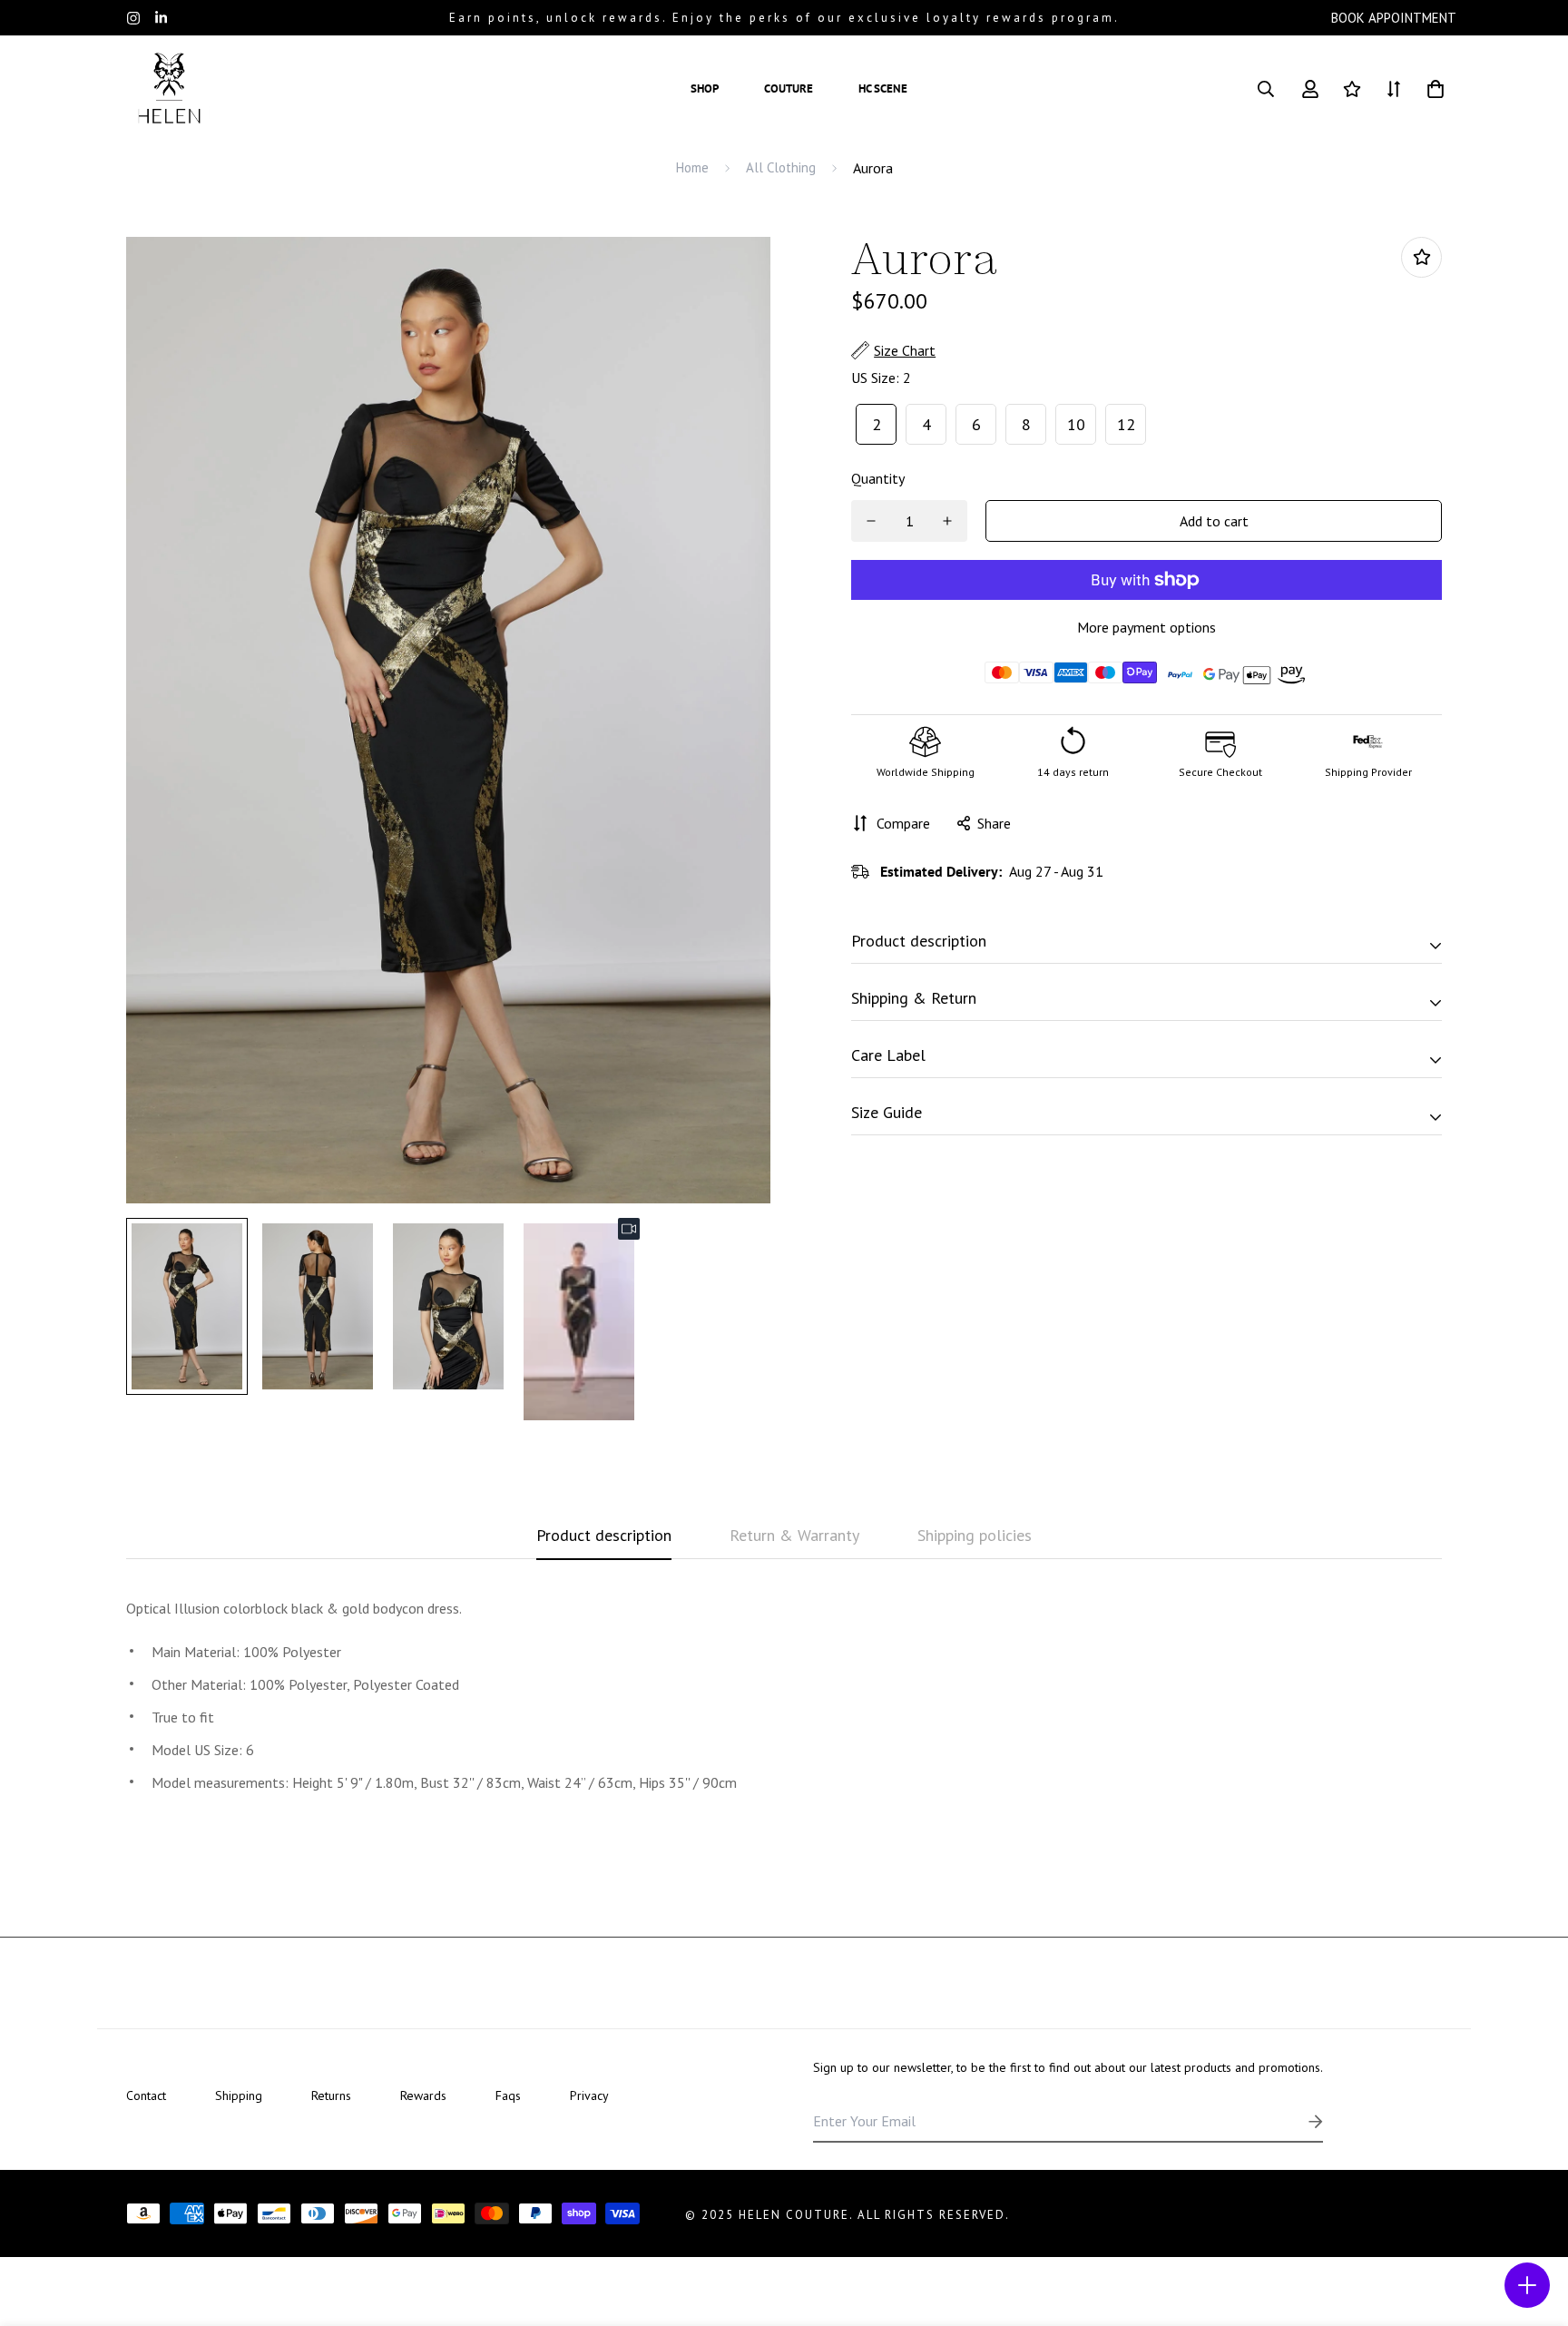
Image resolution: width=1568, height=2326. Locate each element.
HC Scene (883, 88)
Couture (789, 88)
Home (692, 167)
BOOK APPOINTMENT (1394, 18)
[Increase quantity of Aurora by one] (947, 521)
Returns (331, 2095)
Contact (146, 2095)
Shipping (239, 2095)
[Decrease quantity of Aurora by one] (871, 521)
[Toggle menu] (1527, 2285)
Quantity (878, 478)
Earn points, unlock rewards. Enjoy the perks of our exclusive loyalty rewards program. (784, 18)
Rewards (423, 2095)
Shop (705, 88)
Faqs (508, 2095)
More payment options (1147, 627)
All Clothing (781, 167)
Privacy (589, 2095)
